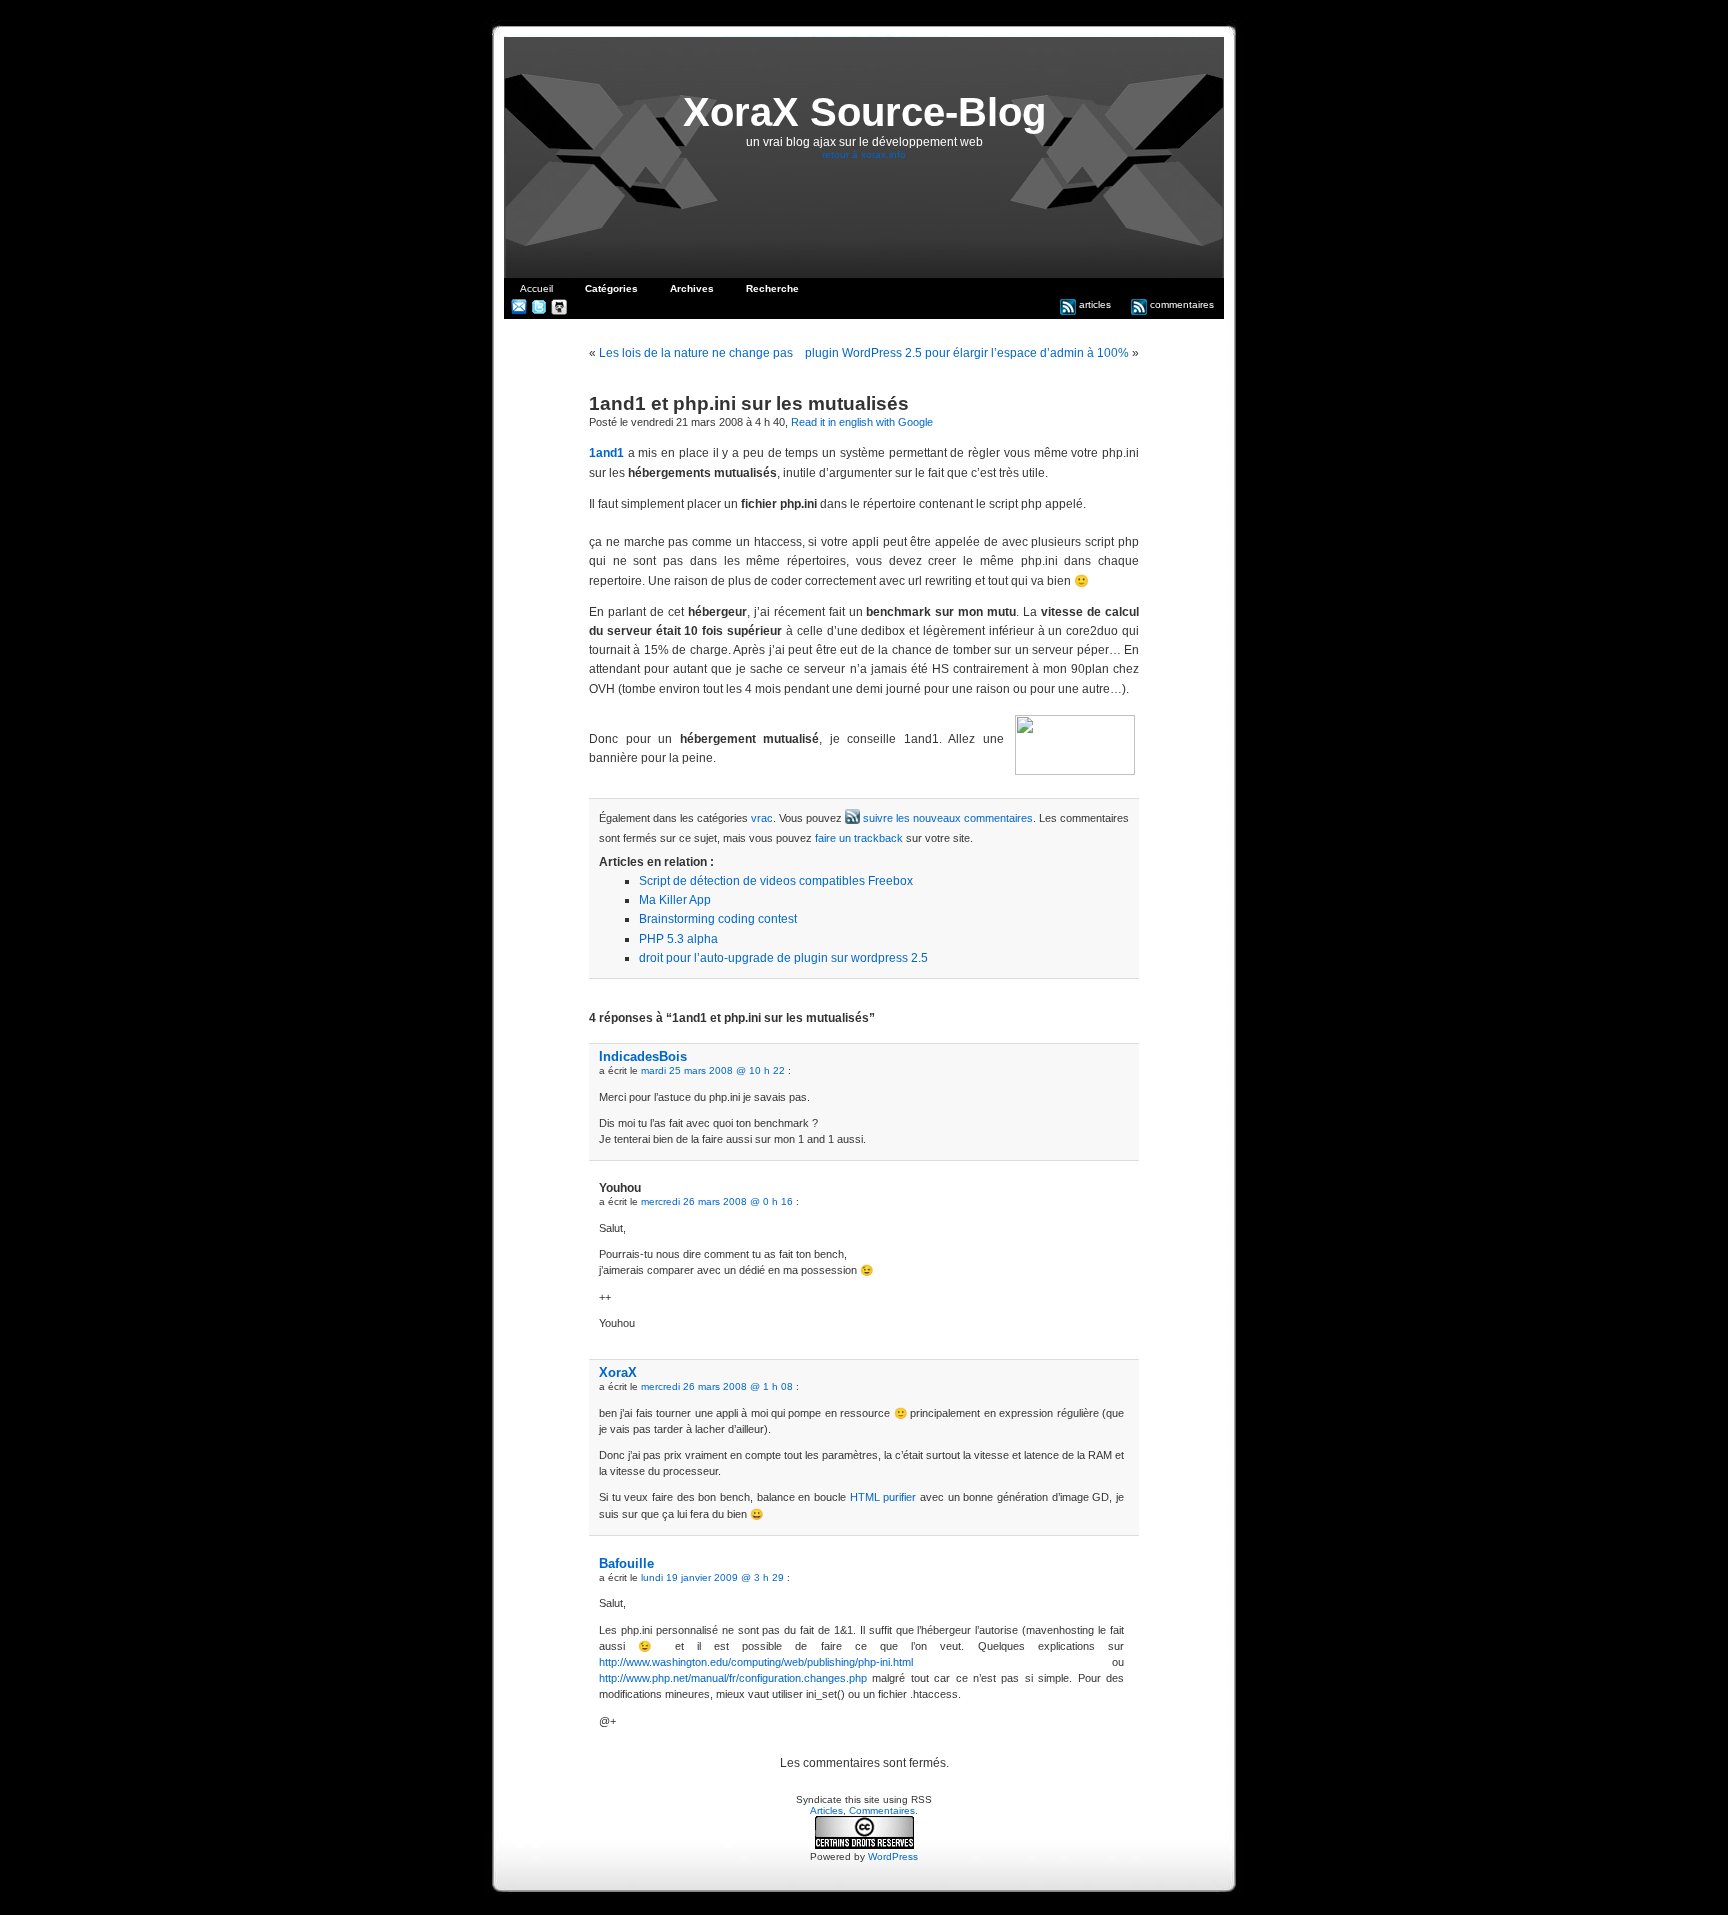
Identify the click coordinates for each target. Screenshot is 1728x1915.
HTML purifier (883, 1497)
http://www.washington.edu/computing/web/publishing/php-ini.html (756, 1662)
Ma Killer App (675, 900)
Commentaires (882, 1810)
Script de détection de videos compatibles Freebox (776, 881)
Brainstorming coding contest (718, 919)
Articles (826, 1810)
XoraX (618, 1372)
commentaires (1180, 304)
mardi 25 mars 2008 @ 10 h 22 (713, 1070)
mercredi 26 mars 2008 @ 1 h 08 (717, 1386)
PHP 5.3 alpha (678, 939)
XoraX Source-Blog (864, 112)
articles (1093, 304)
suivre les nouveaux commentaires (946, 818)
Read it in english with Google (862, 422)
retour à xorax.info (864, 154)
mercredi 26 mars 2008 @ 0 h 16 (717, 1201)
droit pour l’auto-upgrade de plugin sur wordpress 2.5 (783, 958)
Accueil (536, 288)
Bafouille (626, 1563)
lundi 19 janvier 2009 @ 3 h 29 (712, 1577)
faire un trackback (859, 838)
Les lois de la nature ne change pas (696, 353)
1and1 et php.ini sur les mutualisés (749, 403)
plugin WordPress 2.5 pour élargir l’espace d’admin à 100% (967, 353)
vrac (762, 818)
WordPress (893, 1856)
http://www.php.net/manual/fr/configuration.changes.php (733, 1678)
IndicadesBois (643, 1056)
